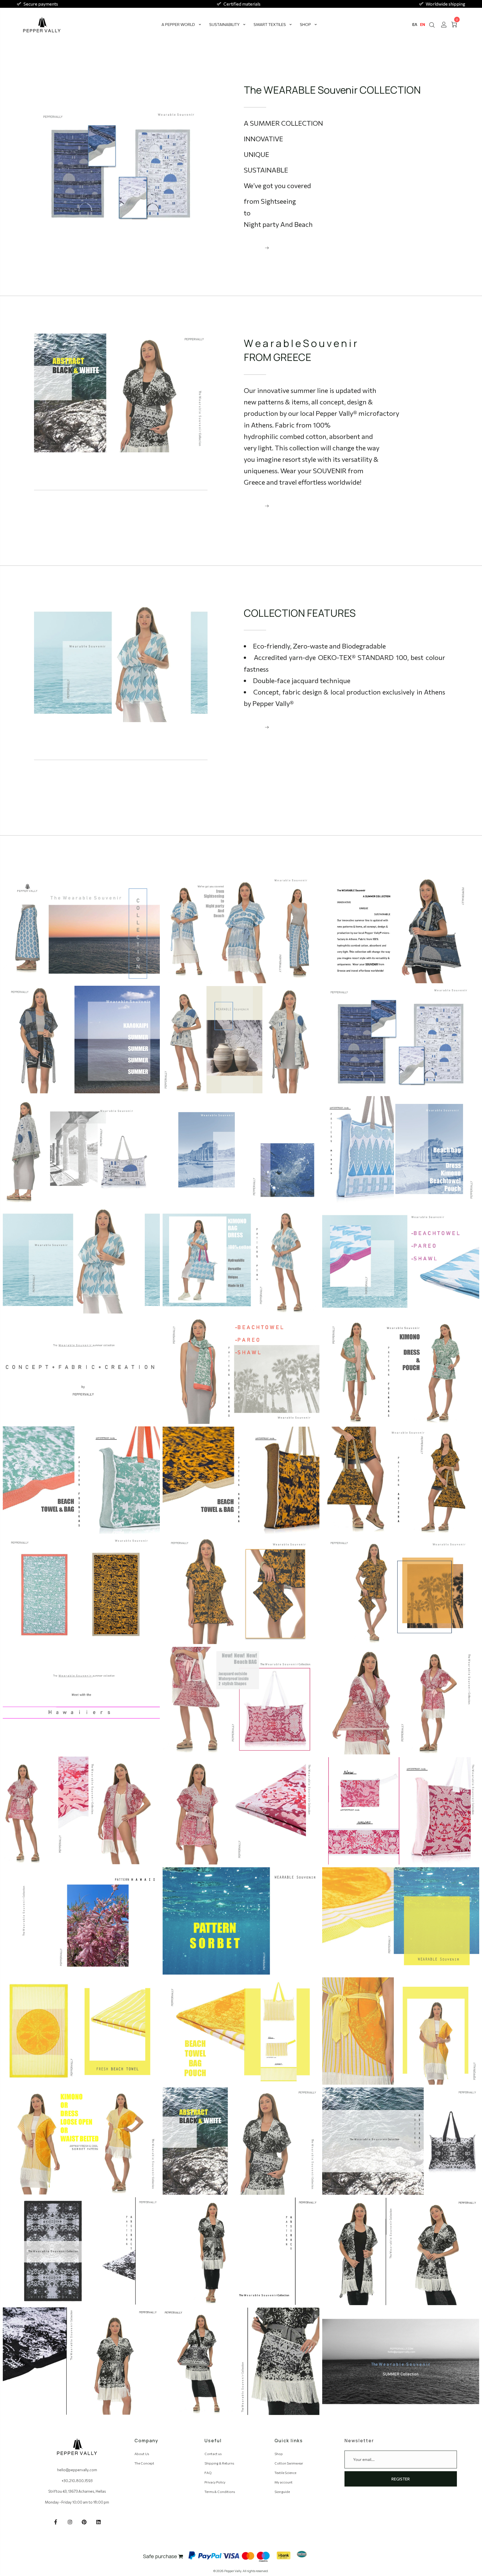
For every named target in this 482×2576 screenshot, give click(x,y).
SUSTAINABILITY (224, 24)
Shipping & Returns (219, 2463)
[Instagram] (70, 2522)
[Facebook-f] (56, 2522)
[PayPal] (205, 2555)
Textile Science (285, 2473)
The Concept (144, 2463)
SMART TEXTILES (270, 24)
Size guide (282, 2492)
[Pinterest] (84, 2522)
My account (284, 2482)
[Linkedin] (98, 2522)
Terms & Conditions (220, 2492)
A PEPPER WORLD (178, 24)
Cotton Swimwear (289, 2463)
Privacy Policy (215, 2482)
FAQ (208, 2473)
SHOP (305, 24)
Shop (279, 2454)
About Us (142, 2454)
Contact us (213, 2454)
